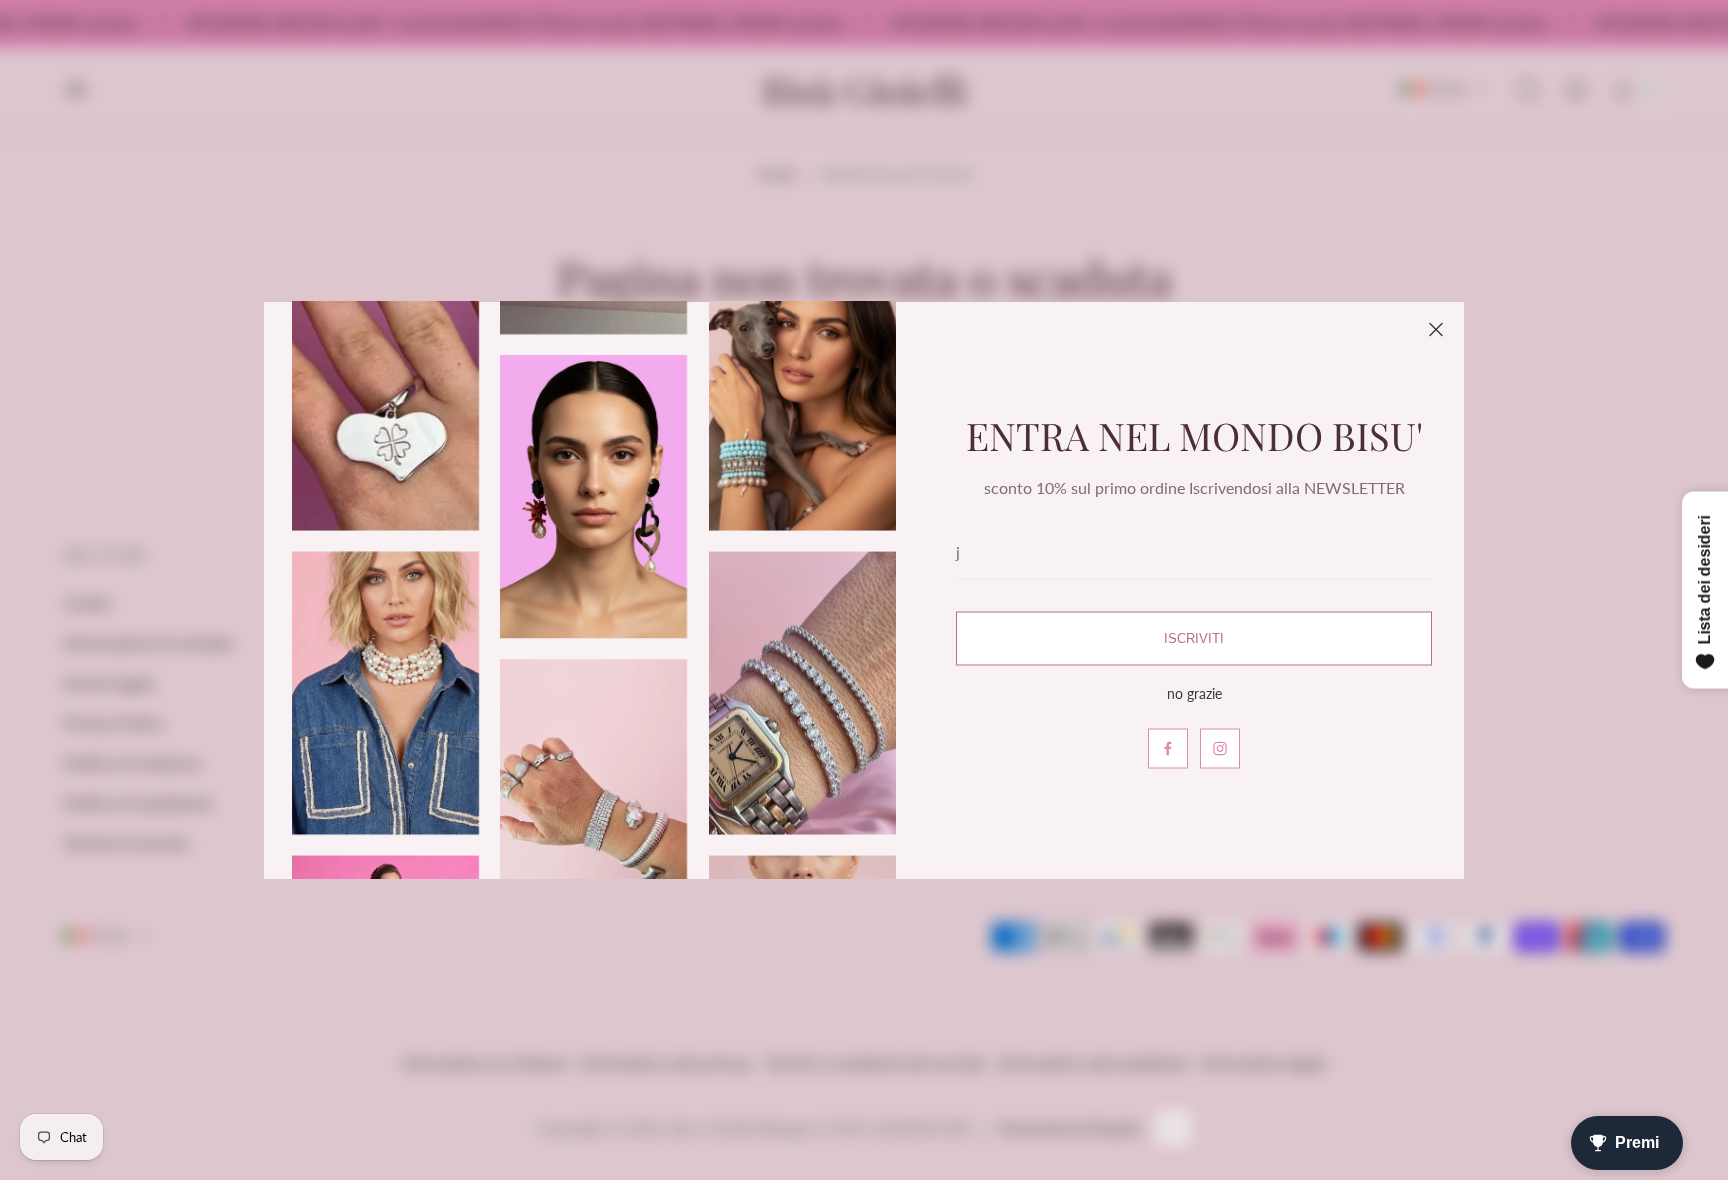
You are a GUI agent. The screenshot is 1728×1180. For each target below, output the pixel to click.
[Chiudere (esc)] (1436, 330)
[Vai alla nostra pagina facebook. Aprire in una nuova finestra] (1168, 748)
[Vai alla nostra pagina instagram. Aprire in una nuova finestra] (1220, 748)
